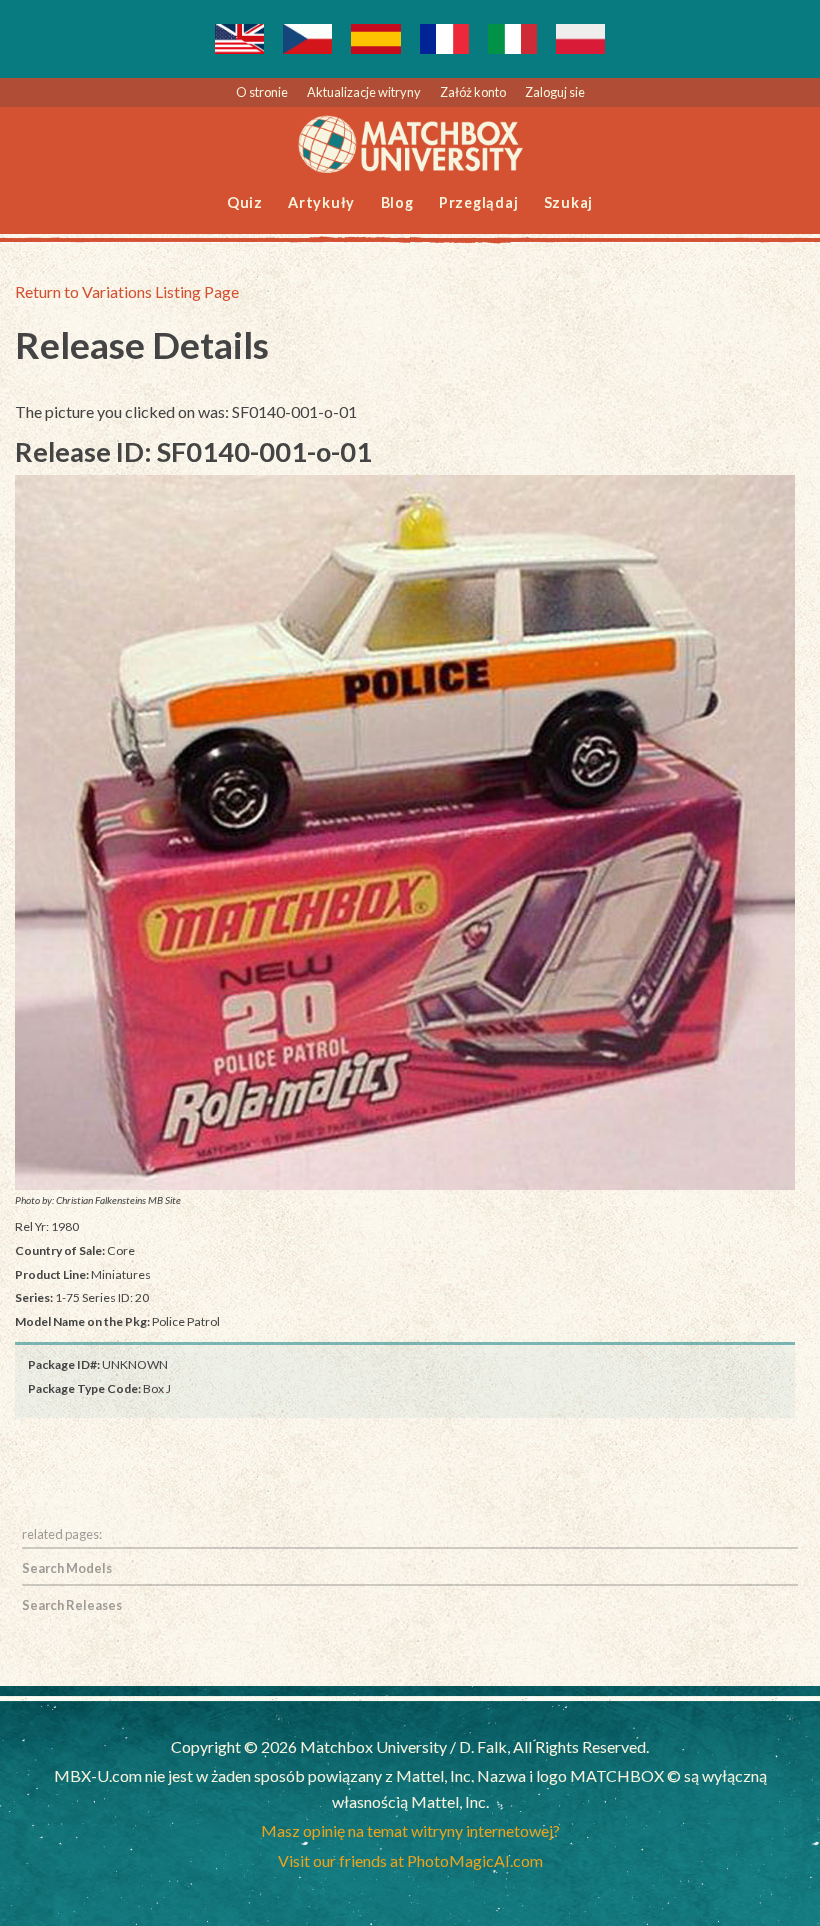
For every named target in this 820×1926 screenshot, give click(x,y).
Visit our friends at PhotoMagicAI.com (410, 1860)
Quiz (245, 202)
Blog (397, 202)
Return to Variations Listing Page (127, 291)
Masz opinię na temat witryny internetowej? (410, 1830)
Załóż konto (473, 92)
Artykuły (321, 202)
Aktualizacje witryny (364, 92)
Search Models (67, 1568)
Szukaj (569, 202)
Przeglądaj (479, 202)
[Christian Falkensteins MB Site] (405, 832)
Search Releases (72, 1605)
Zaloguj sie (555, 92)
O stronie (262, 92)
